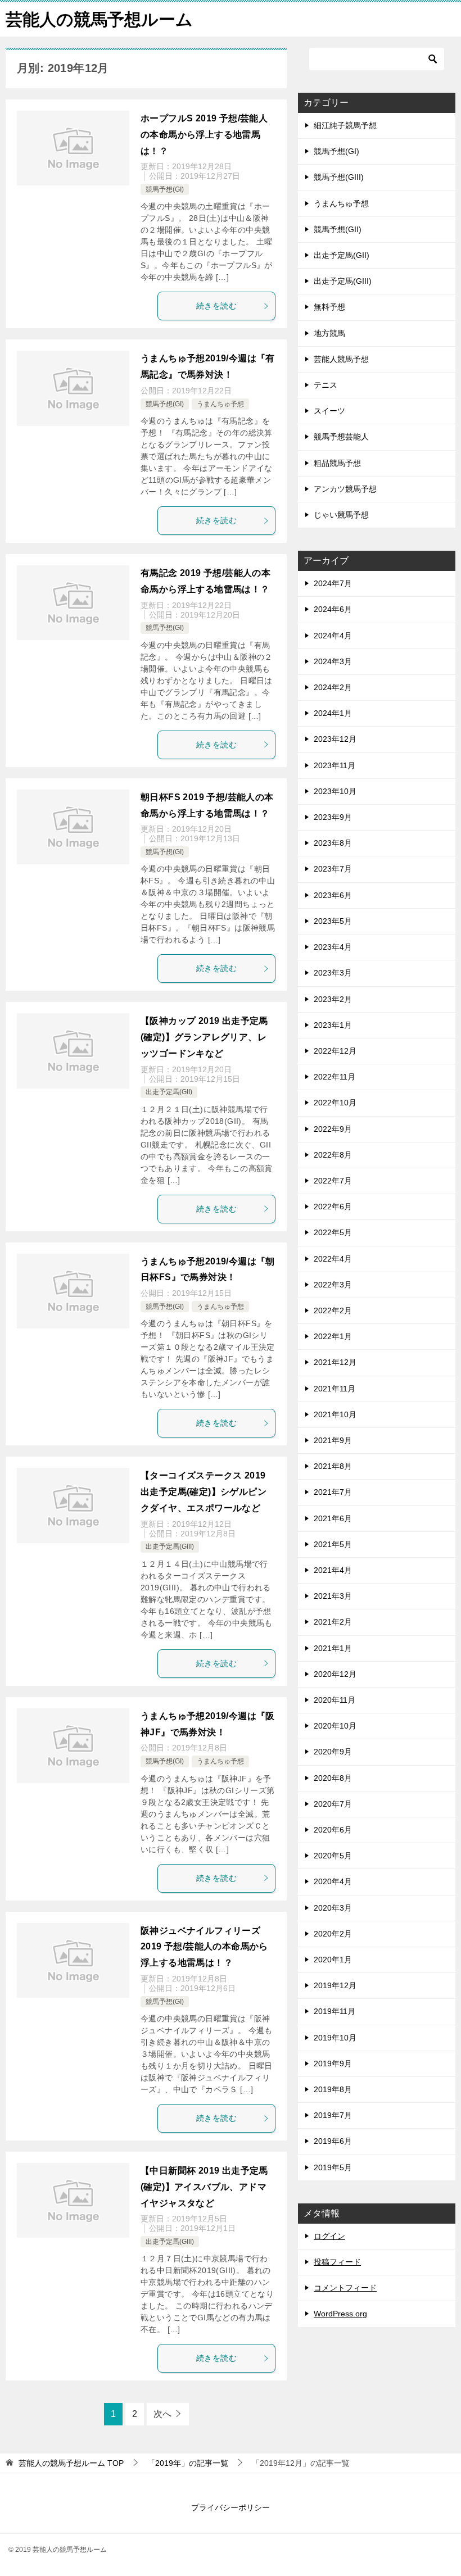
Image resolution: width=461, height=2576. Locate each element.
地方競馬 (329, 333)
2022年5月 (333, 1232)
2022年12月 (335, 1051)
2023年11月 (335, 765)
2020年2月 (333, 1934)
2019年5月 (333, 2167)
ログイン (329, 2236)
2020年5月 (333, 1856)
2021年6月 (333, 1518)
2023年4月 (333, 947)
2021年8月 (333, 1466)
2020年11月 (335, 1700)
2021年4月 (333, 1570)
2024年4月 (333, 636)
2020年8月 (333, 1778)
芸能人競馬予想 (341, 359)
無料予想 (329, 307)
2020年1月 (333, 1960)
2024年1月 (333, 713)
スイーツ (329, 411)
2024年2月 (333, 687)
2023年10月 (335, 791)
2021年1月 (333, 1648)
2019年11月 (335, 2011)
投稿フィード (337, 2262)
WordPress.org (340, 2314)
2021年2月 (333, 1622)
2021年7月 (333, 1492)
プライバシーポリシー (231, 2507)
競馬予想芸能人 (341, 437)
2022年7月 (333, 1181)
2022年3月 (333, 1285)
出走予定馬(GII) (169, 1092)
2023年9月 (333, 817)
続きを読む (216, 306)
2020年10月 (335, 1726)
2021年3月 (333, 1596)
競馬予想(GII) (338, 229)
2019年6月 (333, 2141)
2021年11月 (335, 1389)
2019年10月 (335, 2038)
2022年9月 (333, 1129)
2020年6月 (333, 1830)
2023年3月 (333, 973)
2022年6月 (333, 1207)
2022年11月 (335, 1077)
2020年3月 (333, 1908)
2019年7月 (333, 2115)
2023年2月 (333, 999)
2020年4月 (333, 1881)
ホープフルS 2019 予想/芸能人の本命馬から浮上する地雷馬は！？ (204, 135)
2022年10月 (335, 1103)
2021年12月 (335, 1362)
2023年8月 (333, 843)
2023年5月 (333, 921)
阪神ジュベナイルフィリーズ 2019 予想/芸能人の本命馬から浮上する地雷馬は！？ (204, 1947)
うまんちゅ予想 (220, 404)
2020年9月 (333, 1752)
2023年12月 (335, 739)
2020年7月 (333, 1804)
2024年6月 (333, 609)
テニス (326, 385)
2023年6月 (333, 895)
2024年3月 (333, 661)
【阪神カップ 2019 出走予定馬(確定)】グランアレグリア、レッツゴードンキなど (204, 1037)
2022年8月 (333, 1155)
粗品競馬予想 (337, 463)
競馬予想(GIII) (339, 177)
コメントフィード (345, 2288)
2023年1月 (333, 1025)
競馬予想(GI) (165, 189)
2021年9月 (333, 1440)
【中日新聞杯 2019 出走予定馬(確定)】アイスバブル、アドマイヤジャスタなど (204, 2187)
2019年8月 (333, 2089)
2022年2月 (333, 1310)
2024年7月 (333, 583)
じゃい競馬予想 (341, 515)
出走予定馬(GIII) (170, 1546)
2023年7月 (333, 869)
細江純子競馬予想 (345, 125)
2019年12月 (335, 1985)
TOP (71, 2463)
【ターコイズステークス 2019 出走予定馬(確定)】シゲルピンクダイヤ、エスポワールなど (204, 1492)
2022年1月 (333, 1336)
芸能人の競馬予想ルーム (99, 19)
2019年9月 (333, 2063)
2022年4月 (333, 1259)
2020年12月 (335, 1674)
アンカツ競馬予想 (345, 489)
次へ (162, 2414)
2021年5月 (333, 1544)
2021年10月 (335, 1414)
